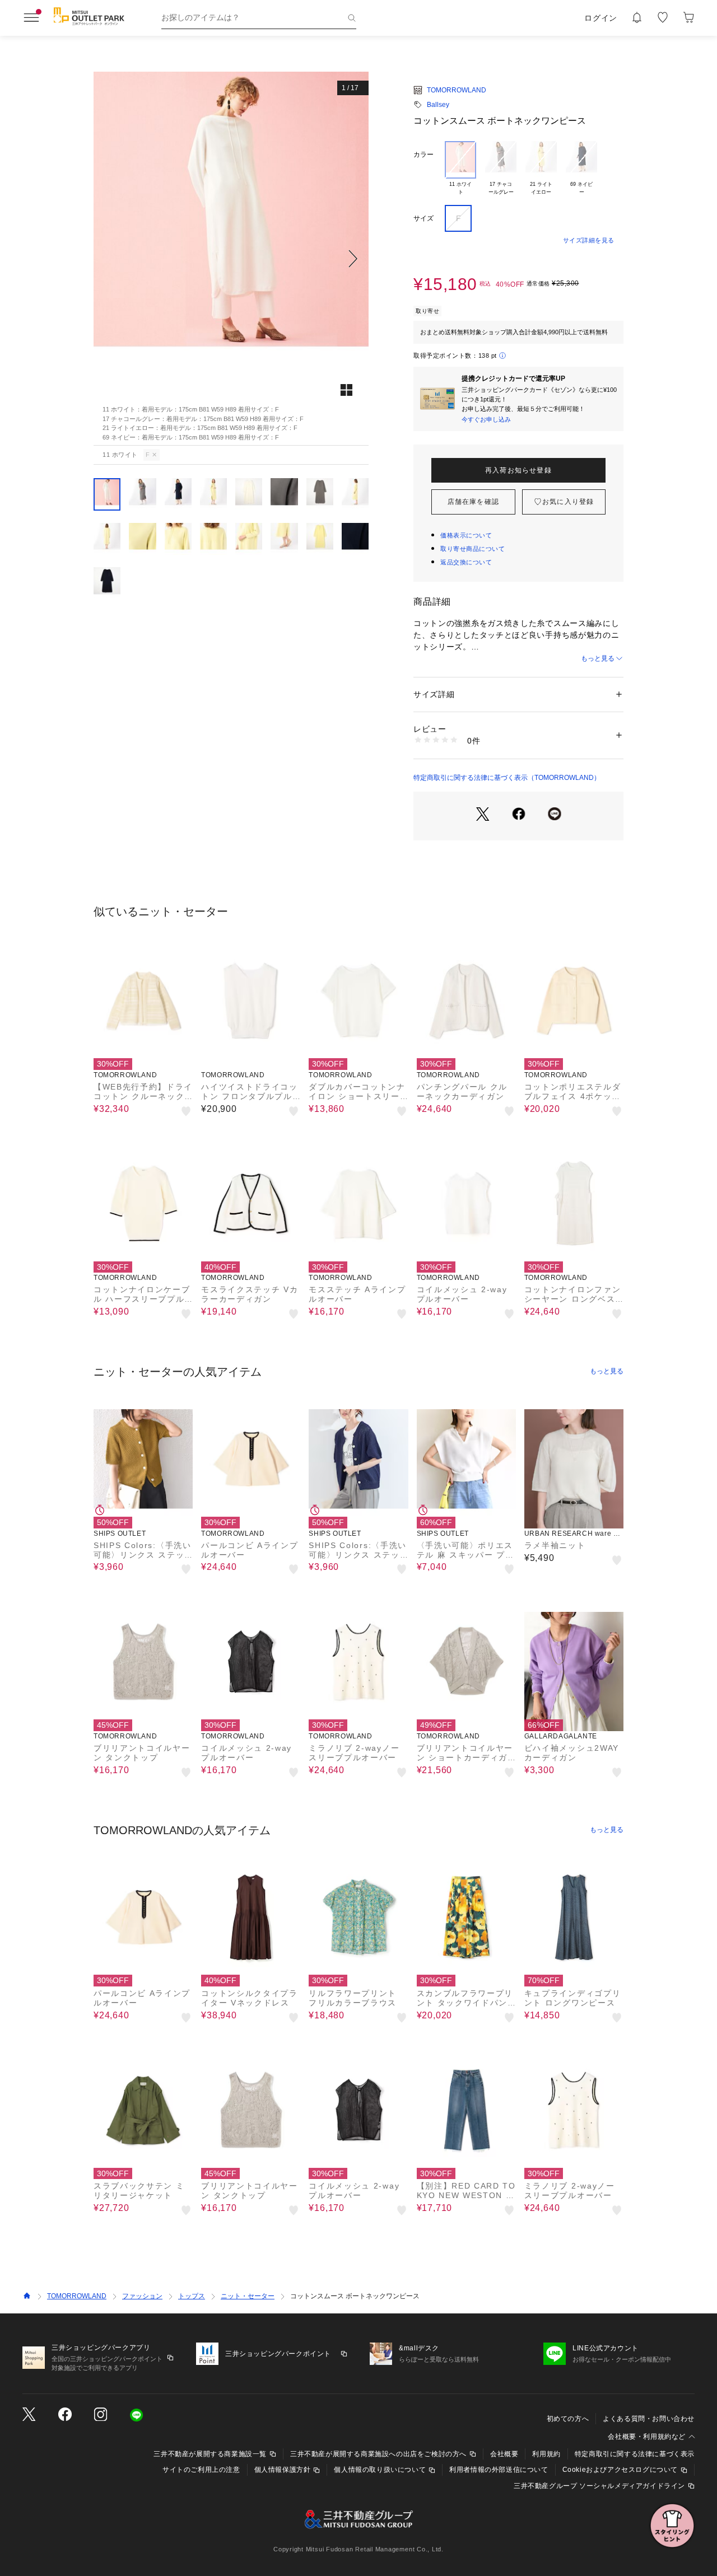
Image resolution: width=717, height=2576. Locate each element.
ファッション (142, 2296)
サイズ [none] (423, 218)
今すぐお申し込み (486, 419)
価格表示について (466, 535)
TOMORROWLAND (457, 90)
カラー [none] (423, 155)
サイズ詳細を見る (589, 240)
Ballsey (438, 105)
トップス (192, 2296)
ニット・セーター (248, 2296)
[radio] (460, 169)
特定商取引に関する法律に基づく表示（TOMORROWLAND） (507, 778)
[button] (231, 259)
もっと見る (598, 658)
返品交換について (466, 562)
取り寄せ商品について (473, 549)
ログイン (601, 18)
